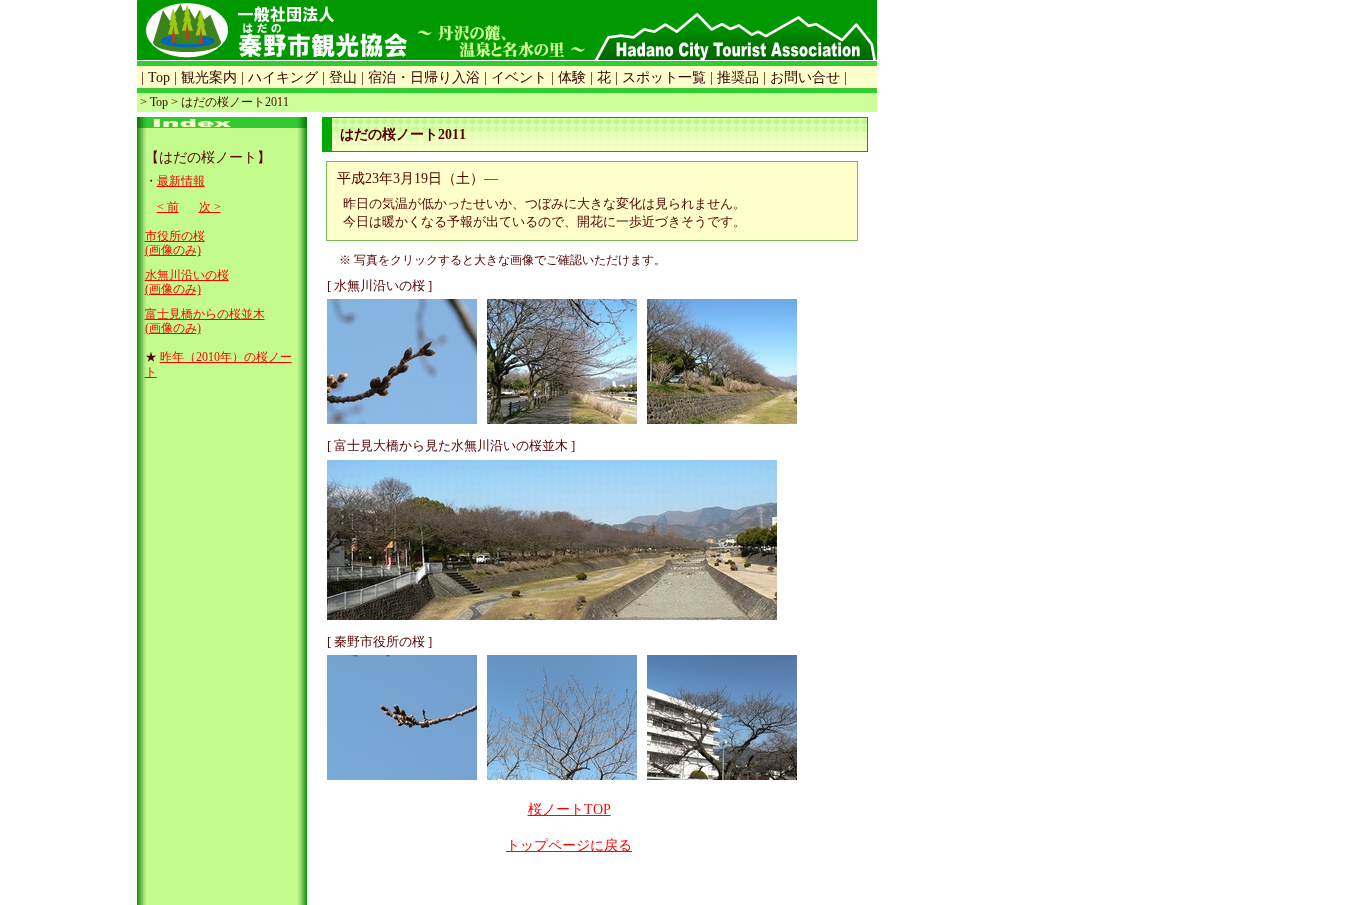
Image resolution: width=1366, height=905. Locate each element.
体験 (572, 77)
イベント (519, 77)
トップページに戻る (569, 845)
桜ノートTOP (569, 809)
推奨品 (738, 77)
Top (159, 77)
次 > (210, 207)
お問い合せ (805, 77)
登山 (343, 77)
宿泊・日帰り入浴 (424, 77)
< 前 (168, 207)
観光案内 (209, 77)
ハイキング (283, 77)
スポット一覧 (664, 77)
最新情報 (181, 181)
